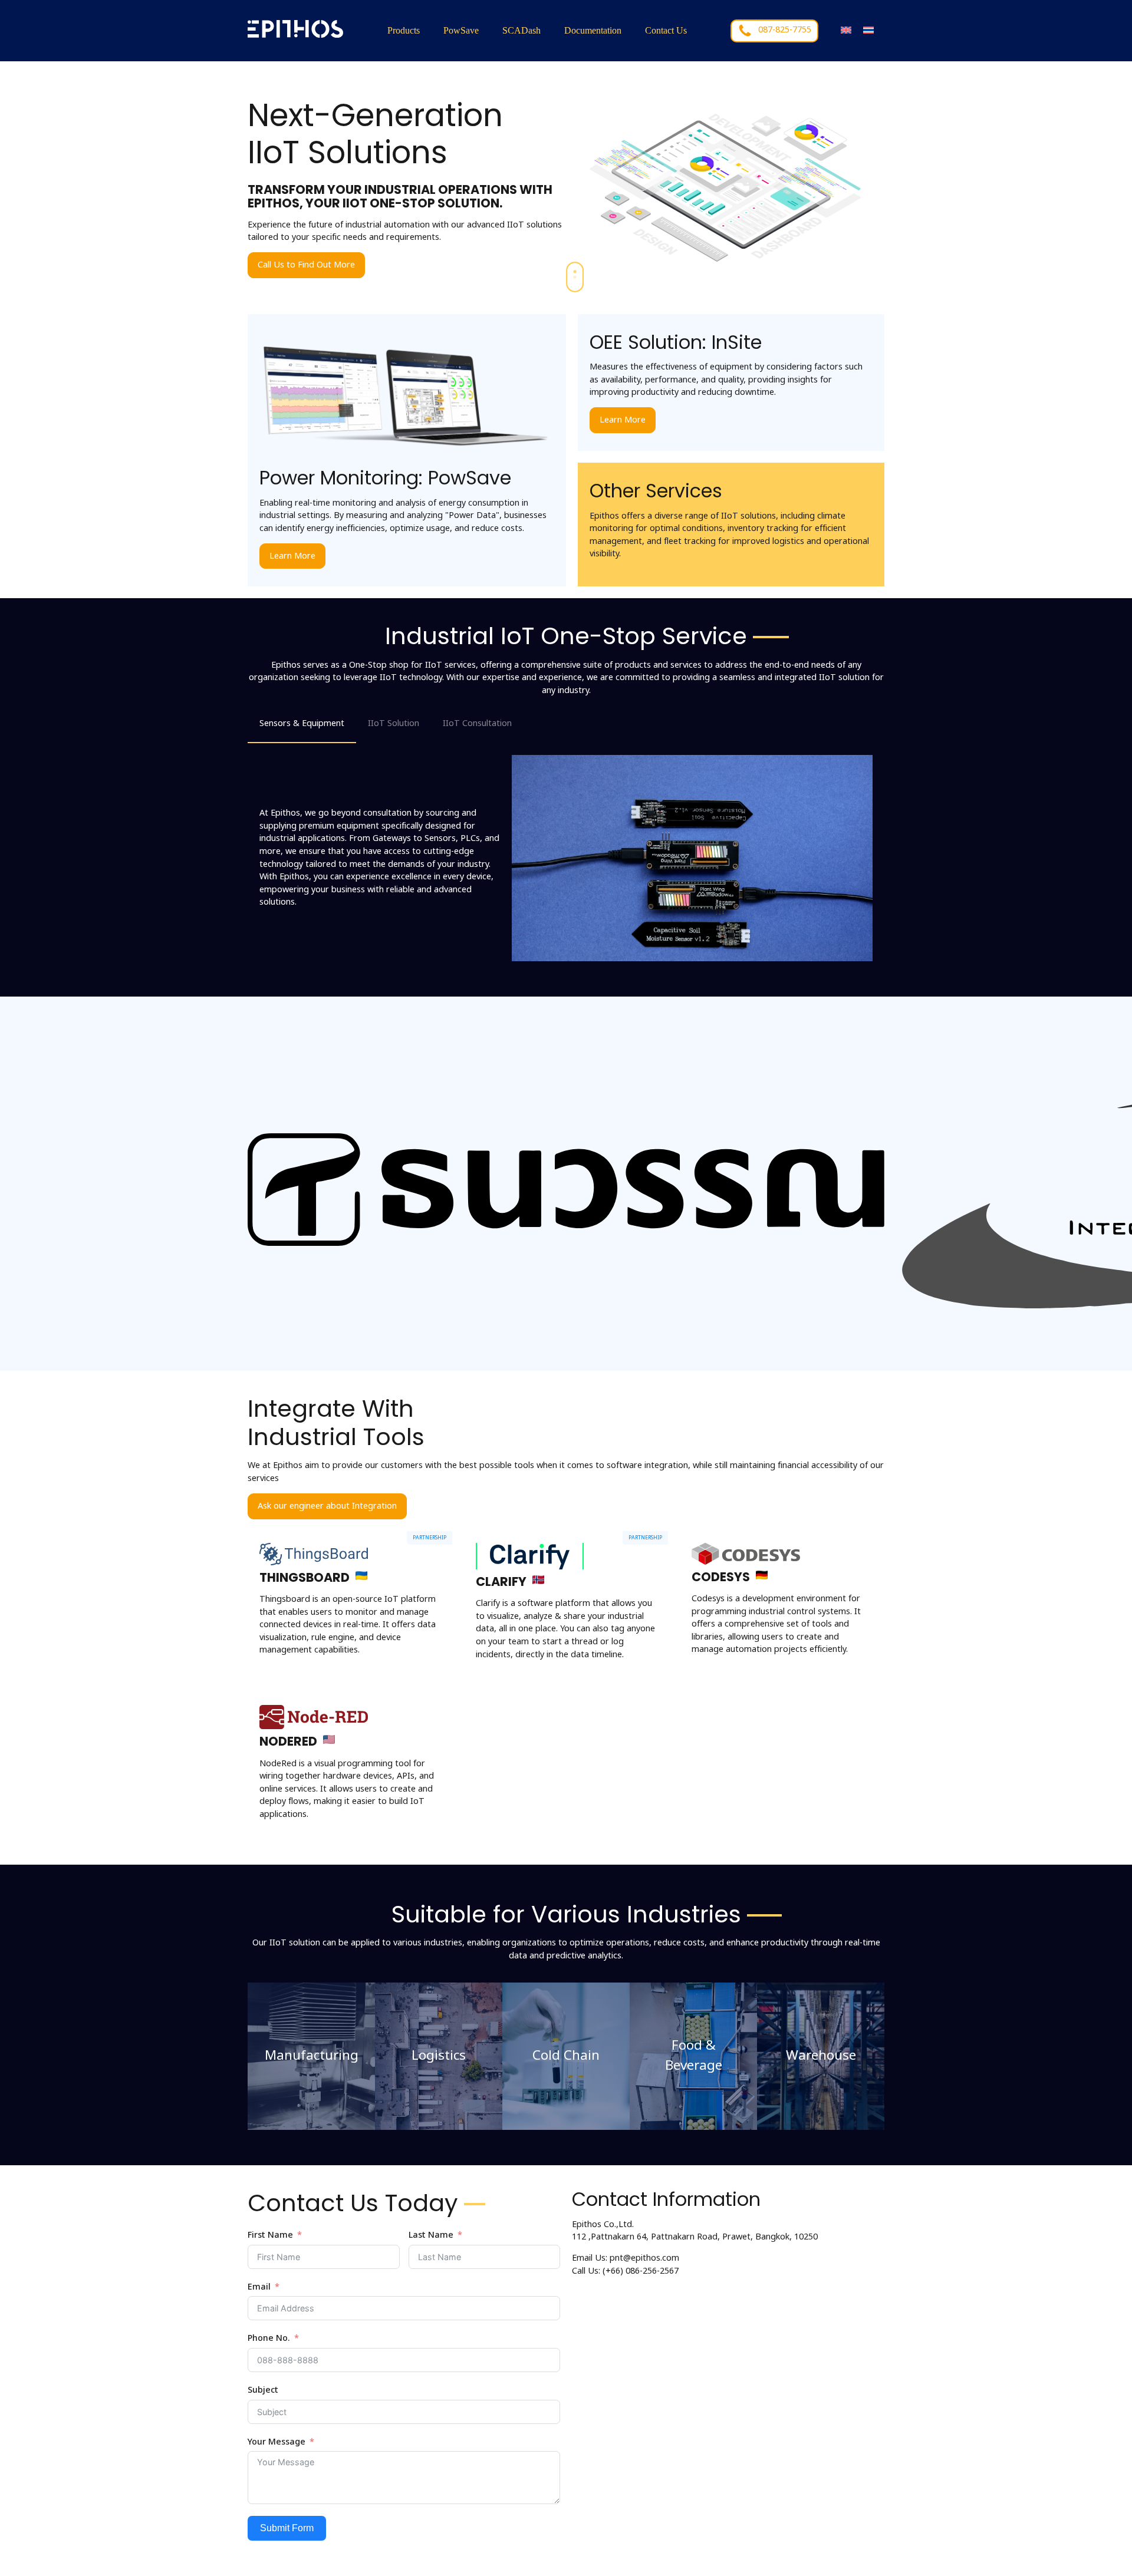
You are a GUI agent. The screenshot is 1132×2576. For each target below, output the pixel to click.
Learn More (292, 556)
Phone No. (269, 2338)
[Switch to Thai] (868, 30)
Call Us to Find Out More (306, 265)
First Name (270, 2235)
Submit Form (287, 2528)
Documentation (593, 30)
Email (259, 2287)
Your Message (277, 2442)
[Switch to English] (846, 30)
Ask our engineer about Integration (327, 1506)
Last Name (431, 2235)
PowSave (461, 30)
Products (404, 30)
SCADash (521, 30)
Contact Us (666, 30)
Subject (263, 2390)
